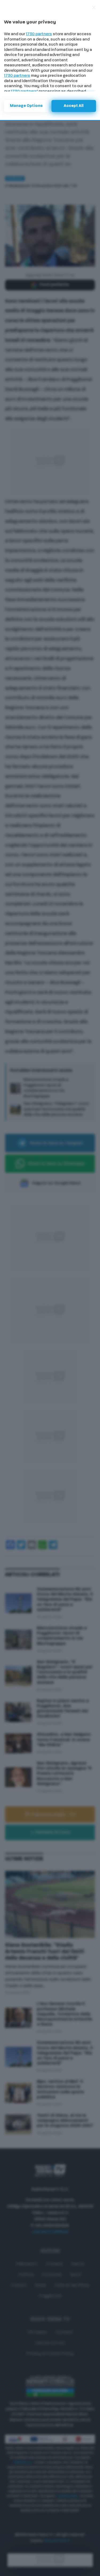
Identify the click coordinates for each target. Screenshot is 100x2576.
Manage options (26, 106)
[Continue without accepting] (94, 7)
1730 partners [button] (39, 34)
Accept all (74, 106)
